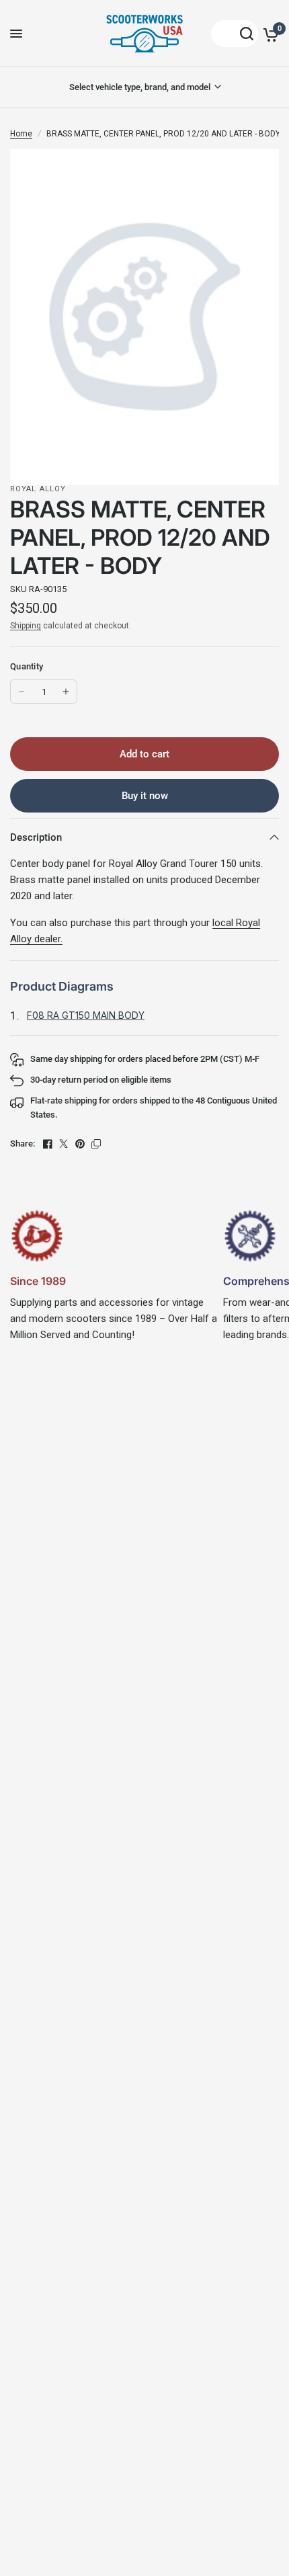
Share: (23, 1144)
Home (21, 134)
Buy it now (145, 796)
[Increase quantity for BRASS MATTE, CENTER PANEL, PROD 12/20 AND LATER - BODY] (66, 692)
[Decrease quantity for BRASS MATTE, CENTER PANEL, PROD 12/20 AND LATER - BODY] (22, 692)
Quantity (27, 666)
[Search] (235, 34)
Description (36, 837)
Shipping (26, 626)
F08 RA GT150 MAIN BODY (86, 1015)
